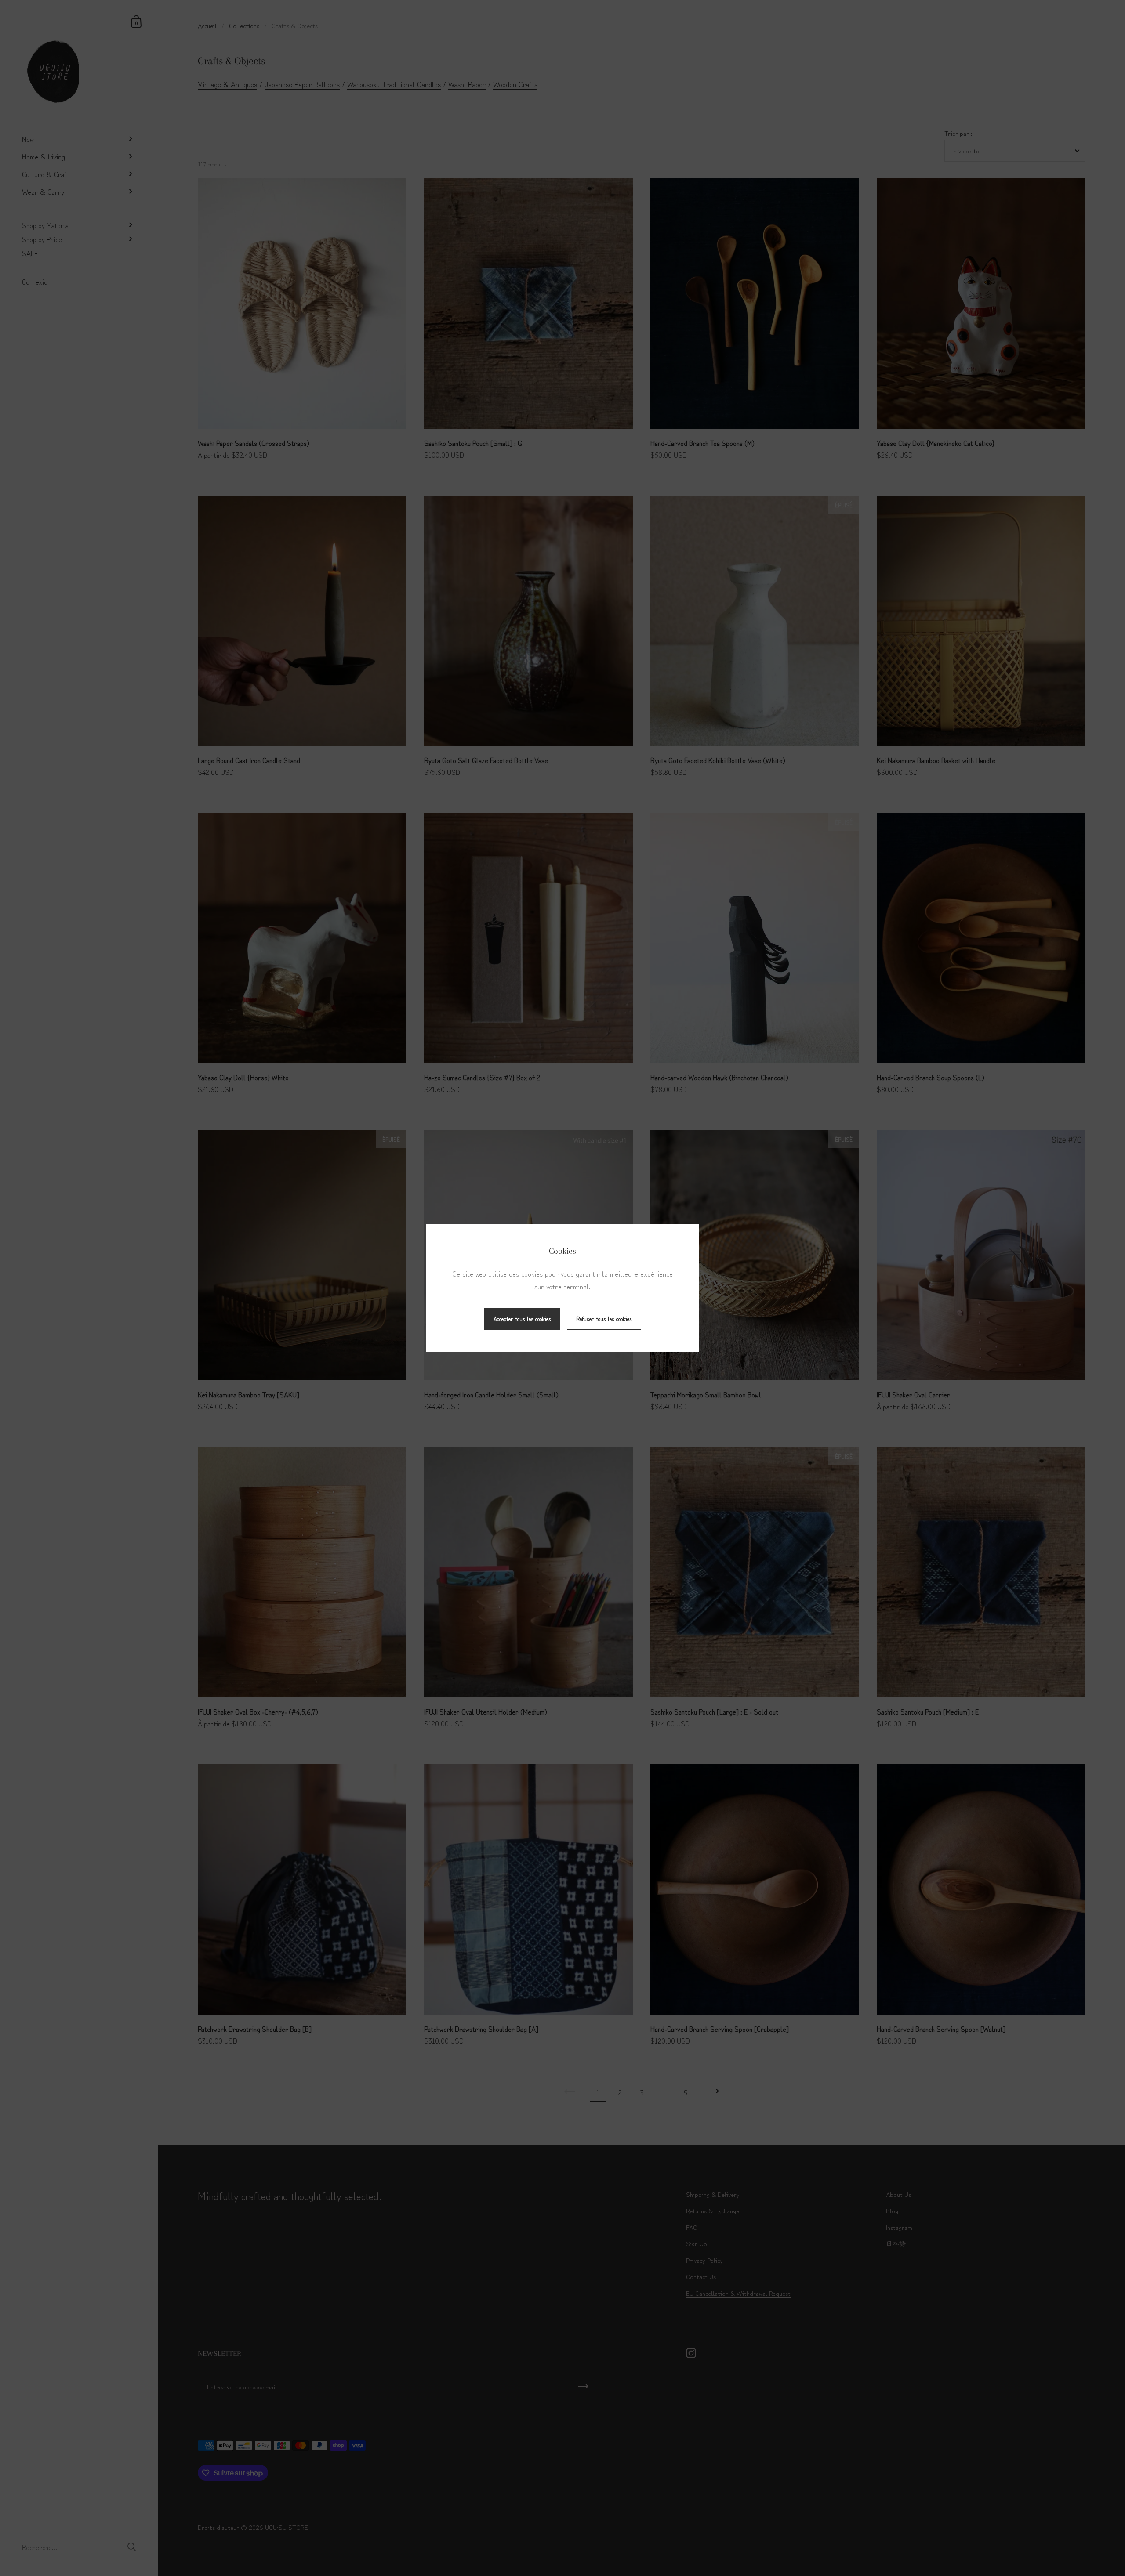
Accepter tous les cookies (522, 1319)
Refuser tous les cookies (604, 1319)
